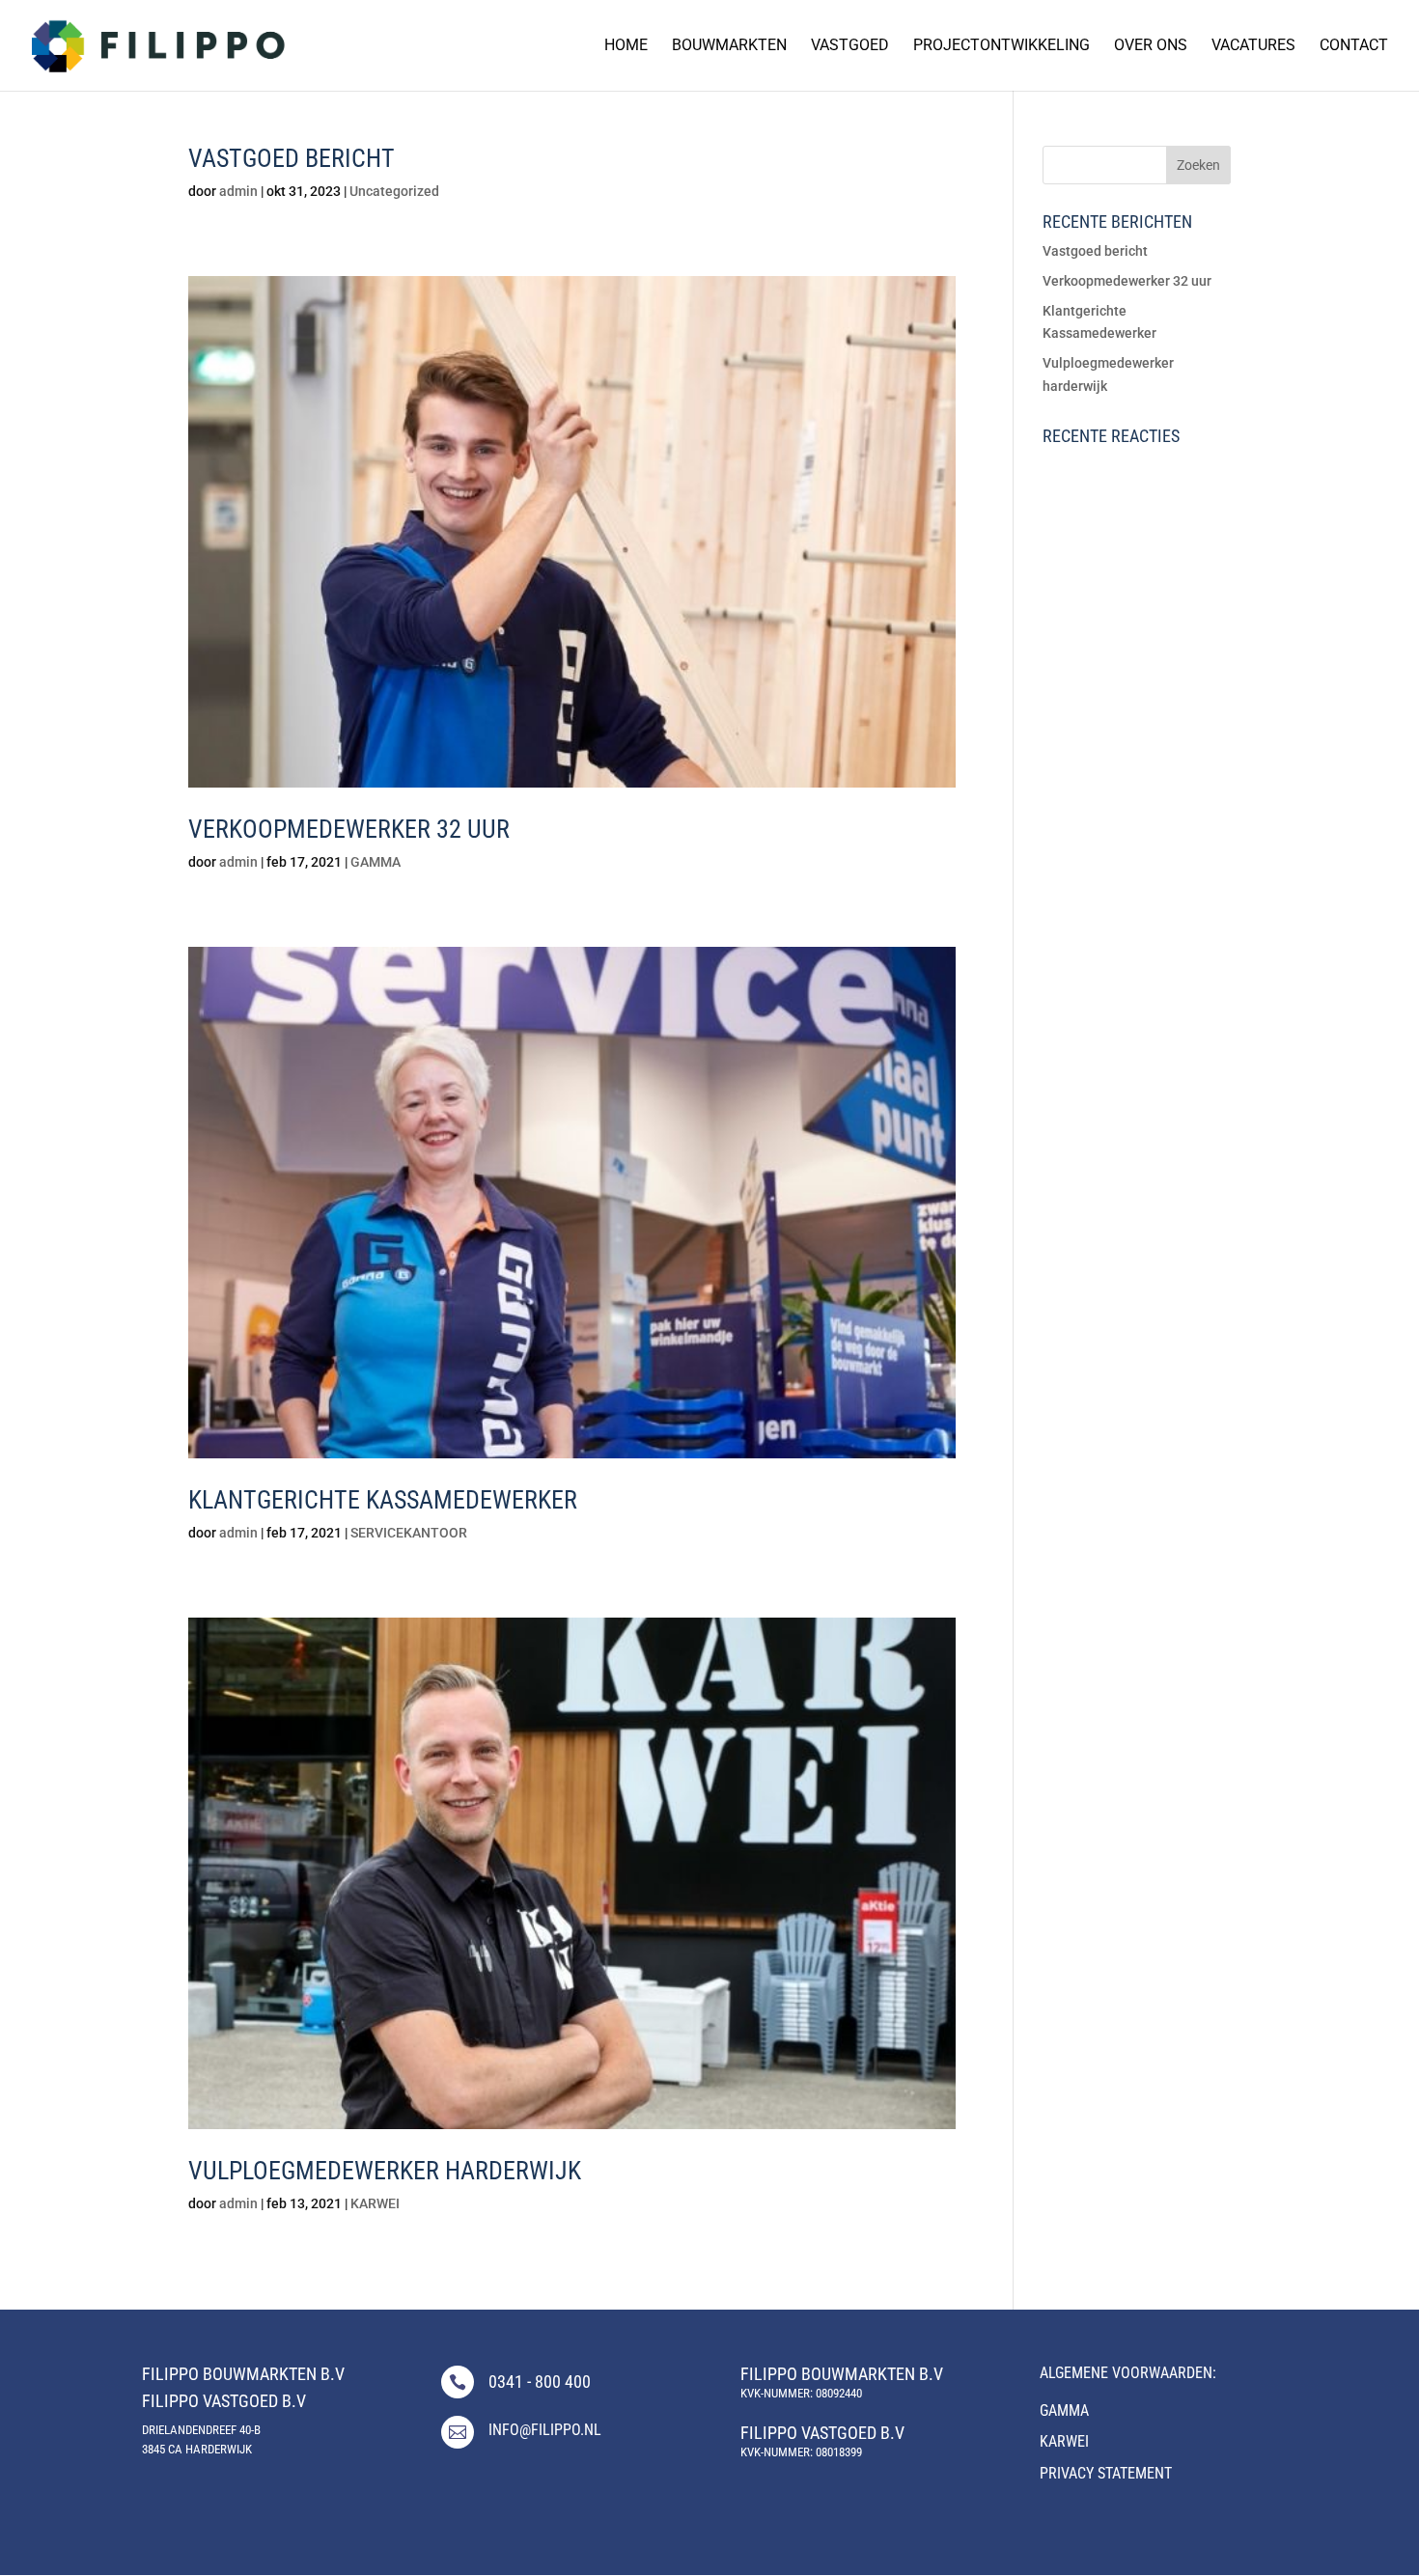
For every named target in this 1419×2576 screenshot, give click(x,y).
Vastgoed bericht (292, 158)
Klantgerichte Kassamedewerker (383, 1500)
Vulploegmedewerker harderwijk (385, 2171)
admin (238, 191)
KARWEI (375, 2203)
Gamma (1064, 2410)
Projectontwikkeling (1002, 46)
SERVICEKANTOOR (409, 1533)
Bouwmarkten (729, 46)
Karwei (1064, 2441)
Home (626, 46)
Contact (1354, 46)
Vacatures (1253, 46)
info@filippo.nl (545, 2430)
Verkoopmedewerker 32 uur (349, 829)
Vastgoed (850, 46)
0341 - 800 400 (540, 2382)
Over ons (1151, 46)
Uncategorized (394, 191)
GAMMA (376, 862)
